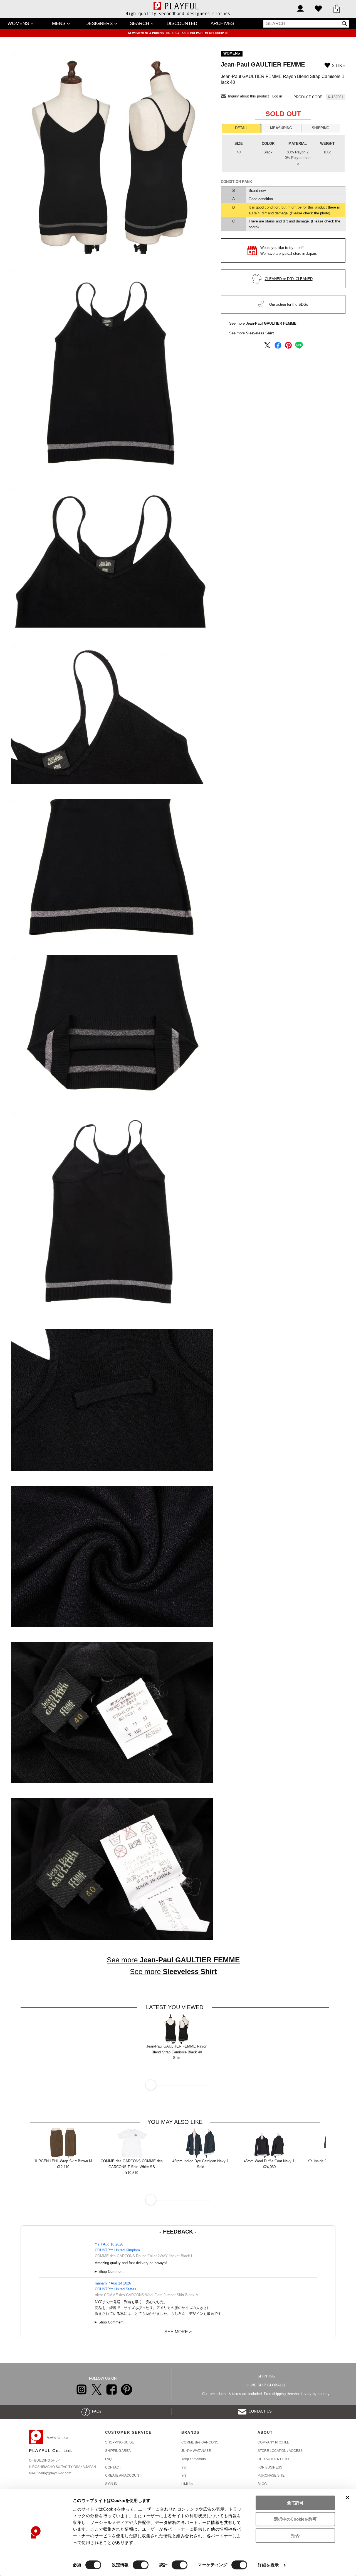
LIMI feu (187, 2484)
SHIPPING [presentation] (321, 128)
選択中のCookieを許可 (295, 2519)
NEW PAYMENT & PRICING (146, 33)
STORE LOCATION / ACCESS (280, 2451)
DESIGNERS (99, 24)
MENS (59, 24)
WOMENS (18, 24)
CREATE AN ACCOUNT (123, 2475)
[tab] (241, 128)
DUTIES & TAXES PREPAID (185, 33)
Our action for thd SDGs (289, 304)
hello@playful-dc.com (55, 2473)
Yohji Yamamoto (194, 2459)
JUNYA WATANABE (196, 2451)
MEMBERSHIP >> (217, 33)
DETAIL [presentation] (241, 128)
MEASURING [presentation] (281, 128)
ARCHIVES (222, 24)
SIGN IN (111, 2484)
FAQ (108, 2459)
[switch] (141, 2565)
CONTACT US (259, 2411)
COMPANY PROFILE (273, 2442)
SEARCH (139, 24)
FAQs (96, 2411)
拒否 (295, 2535)
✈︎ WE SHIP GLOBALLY (266, 2385)
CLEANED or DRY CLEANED (289, 279)
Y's (184, 2467)
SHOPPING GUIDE (120, 2442)
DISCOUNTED (182, 24)
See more (263, 323)
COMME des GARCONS (200, 2442)
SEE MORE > (178, 2332)
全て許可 (295, 2503)
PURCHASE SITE (271, 2475)
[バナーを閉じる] (347, 2497)
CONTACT (113, 2467)
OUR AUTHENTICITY (274, 2459)
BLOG (262, 2484)
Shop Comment (111, 2272)
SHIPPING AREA (118, 2451)
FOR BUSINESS (270, 2467)
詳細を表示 (268, 2565)
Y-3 (184, 2475)
